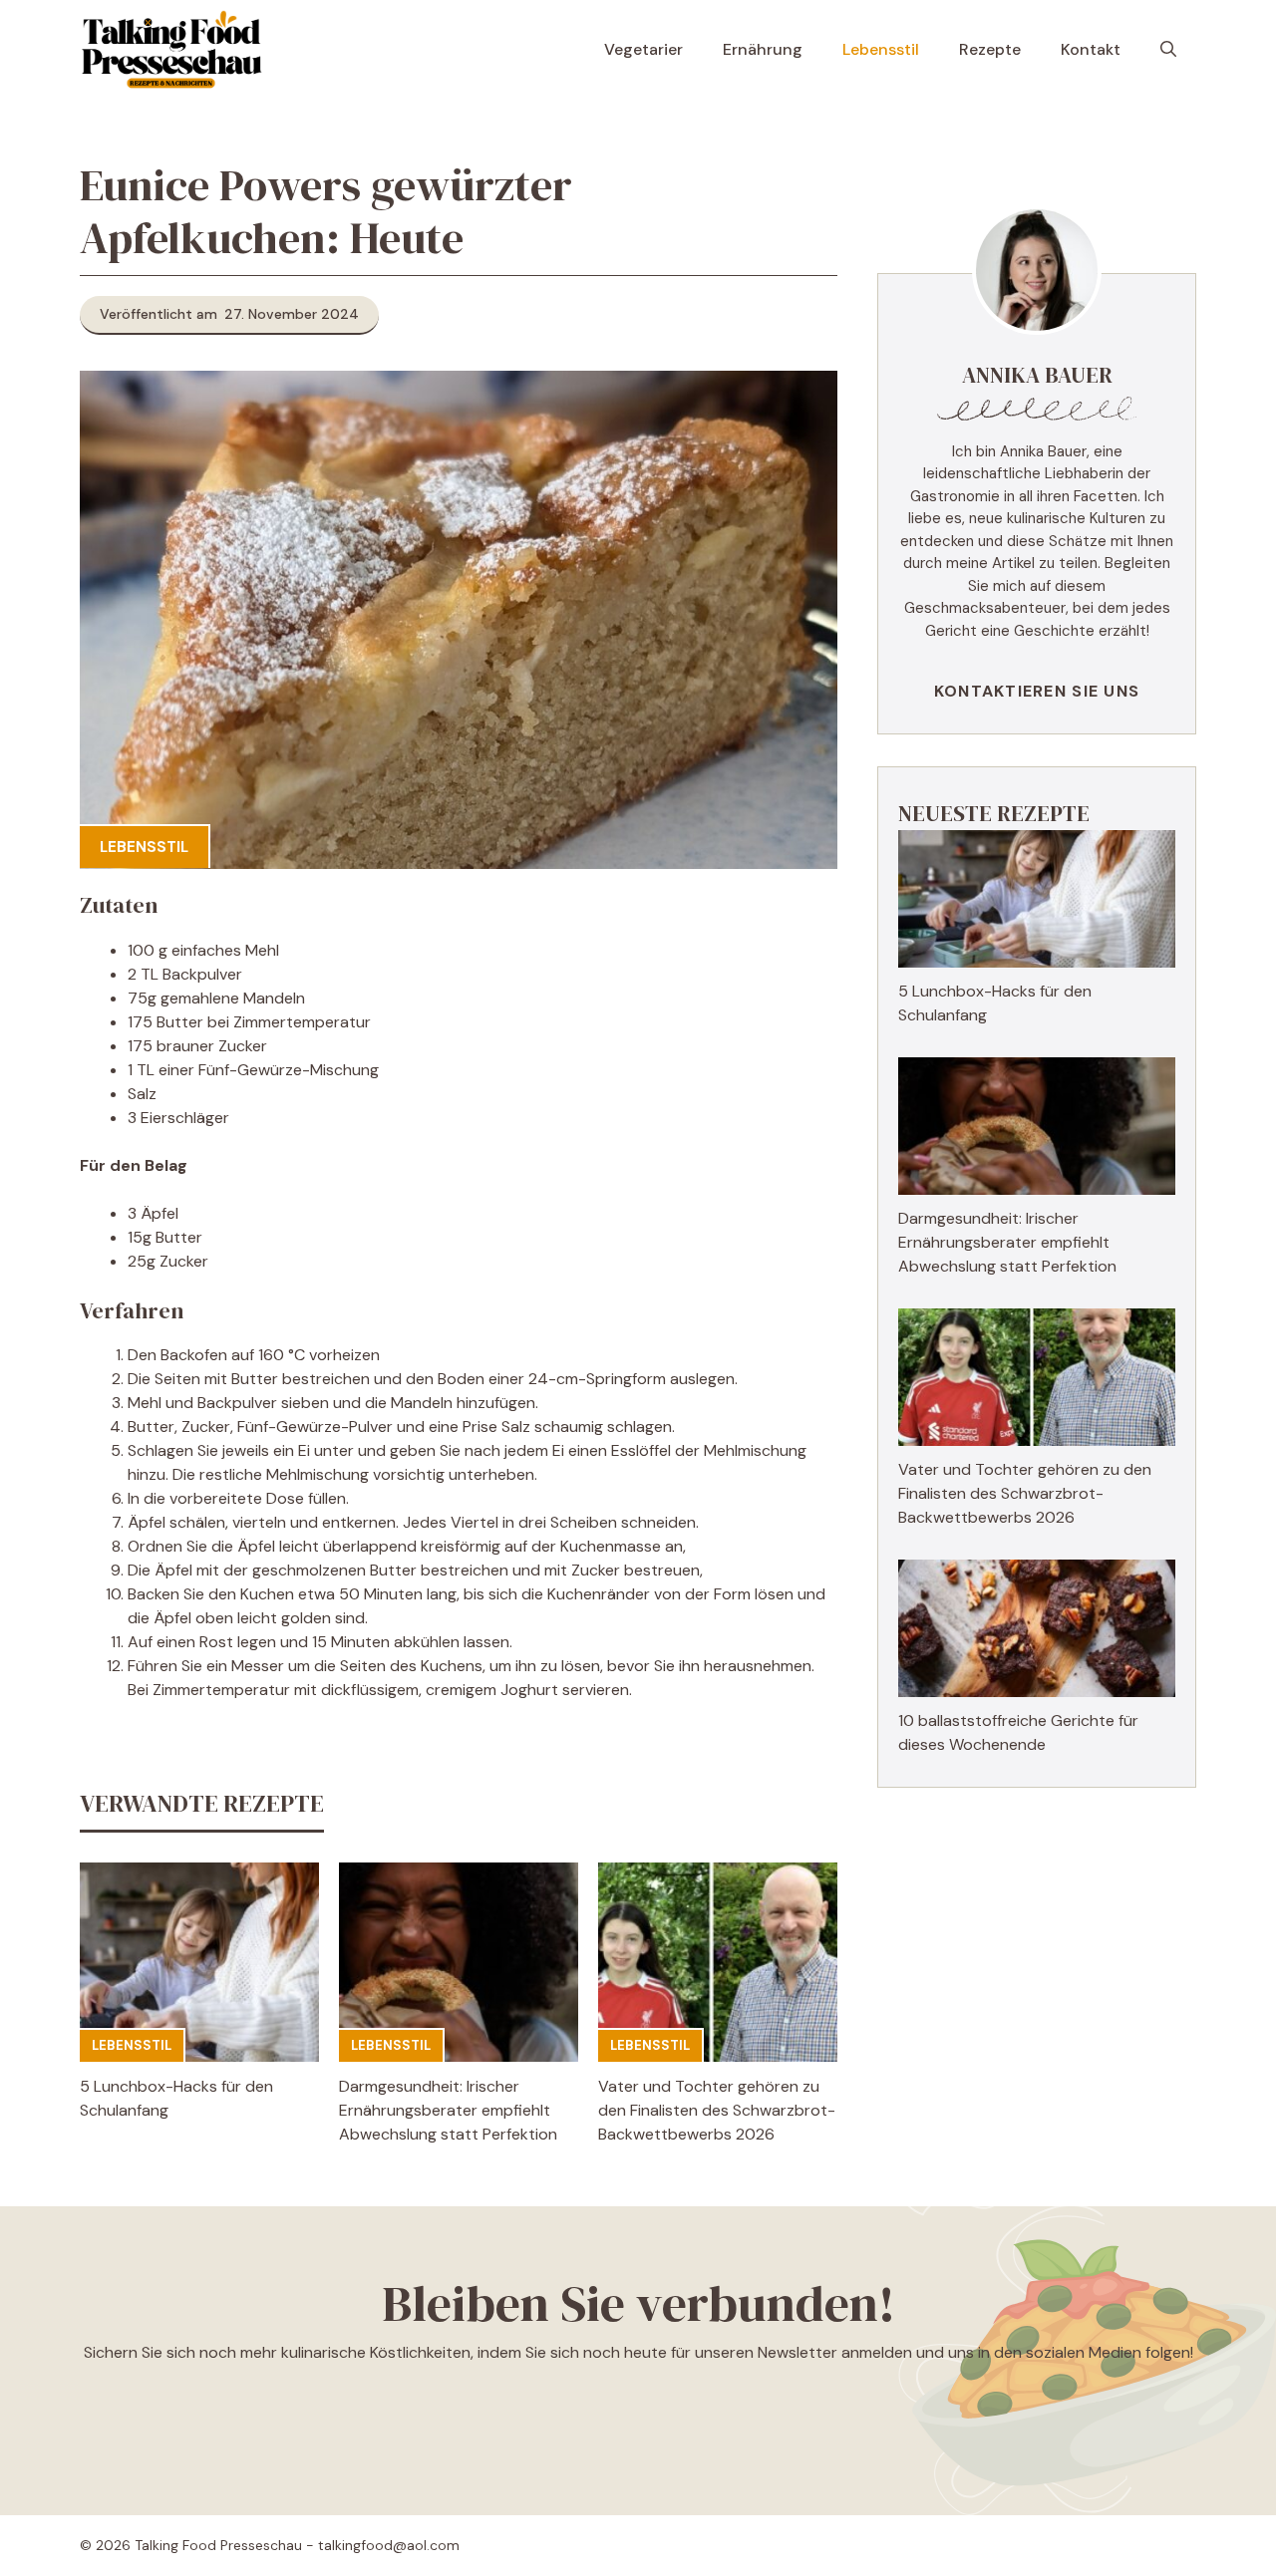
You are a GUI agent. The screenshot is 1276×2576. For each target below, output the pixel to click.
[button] (1168, 50)
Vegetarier (643, 49)
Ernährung (763, 49)
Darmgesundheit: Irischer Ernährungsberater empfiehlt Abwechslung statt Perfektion (448, 2110)
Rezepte (990, 49)
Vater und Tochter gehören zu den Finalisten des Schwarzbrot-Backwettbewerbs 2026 (717, 2110)
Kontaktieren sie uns (1037, 691)
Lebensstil (881, 49)
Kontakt (1091, 49)
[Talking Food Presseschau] (171, 50)
